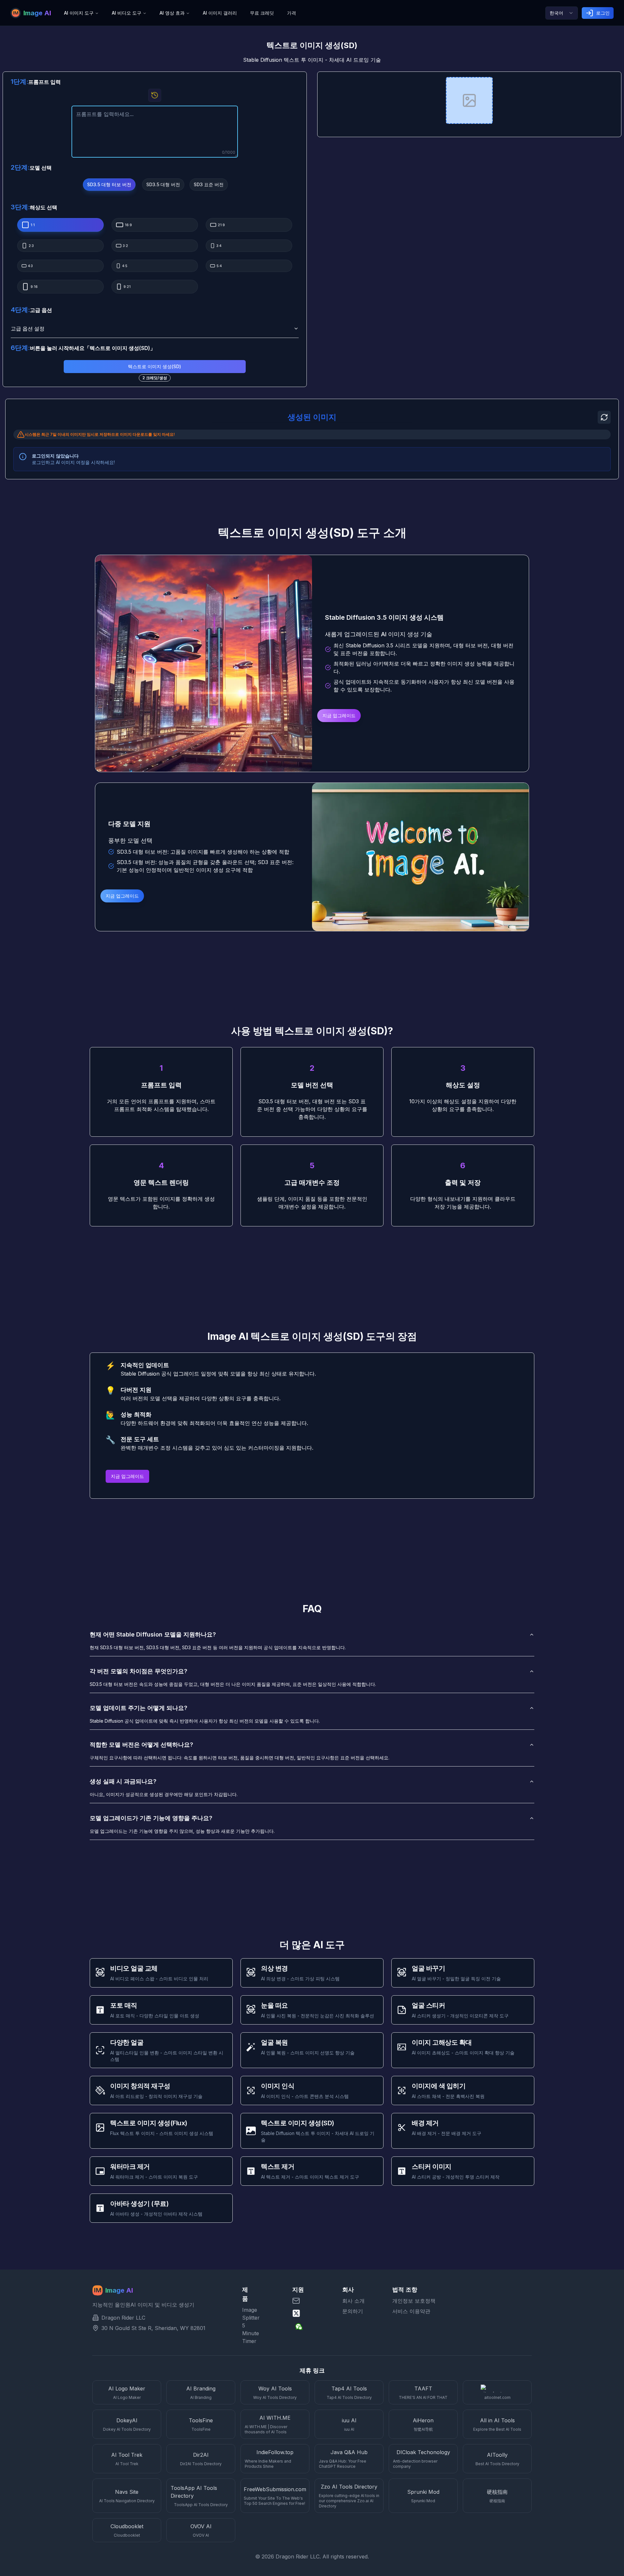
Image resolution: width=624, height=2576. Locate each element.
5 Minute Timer (248, 2333)
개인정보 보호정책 (414, 2301)
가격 (292, 13)
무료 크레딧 (262, 13)
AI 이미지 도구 (79, 13)
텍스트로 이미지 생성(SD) (155, 366)
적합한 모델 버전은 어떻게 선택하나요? (141, 1745)
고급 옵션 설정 (28, 329)
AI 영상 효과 (172, 13)
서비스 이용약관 (411, 2311)
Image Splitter (248, 2314)
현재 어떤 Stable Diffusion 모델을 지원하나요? (153, 1634)
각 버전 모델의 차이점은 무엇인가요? (138, 1671)
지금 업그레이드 (339, 715)
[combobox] (562, 13)
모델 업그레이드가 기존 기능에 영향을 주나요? (151, 1818)
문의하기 (353, 2311)
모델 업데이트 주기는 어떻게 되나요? (138, 1708)
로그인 (603, 13)
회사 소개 (353, 2301)
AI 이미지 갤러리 (220, 13)
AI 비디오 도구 (127, 13)
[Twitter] (312, 2313)
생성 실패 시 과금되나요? (123, 1781)
